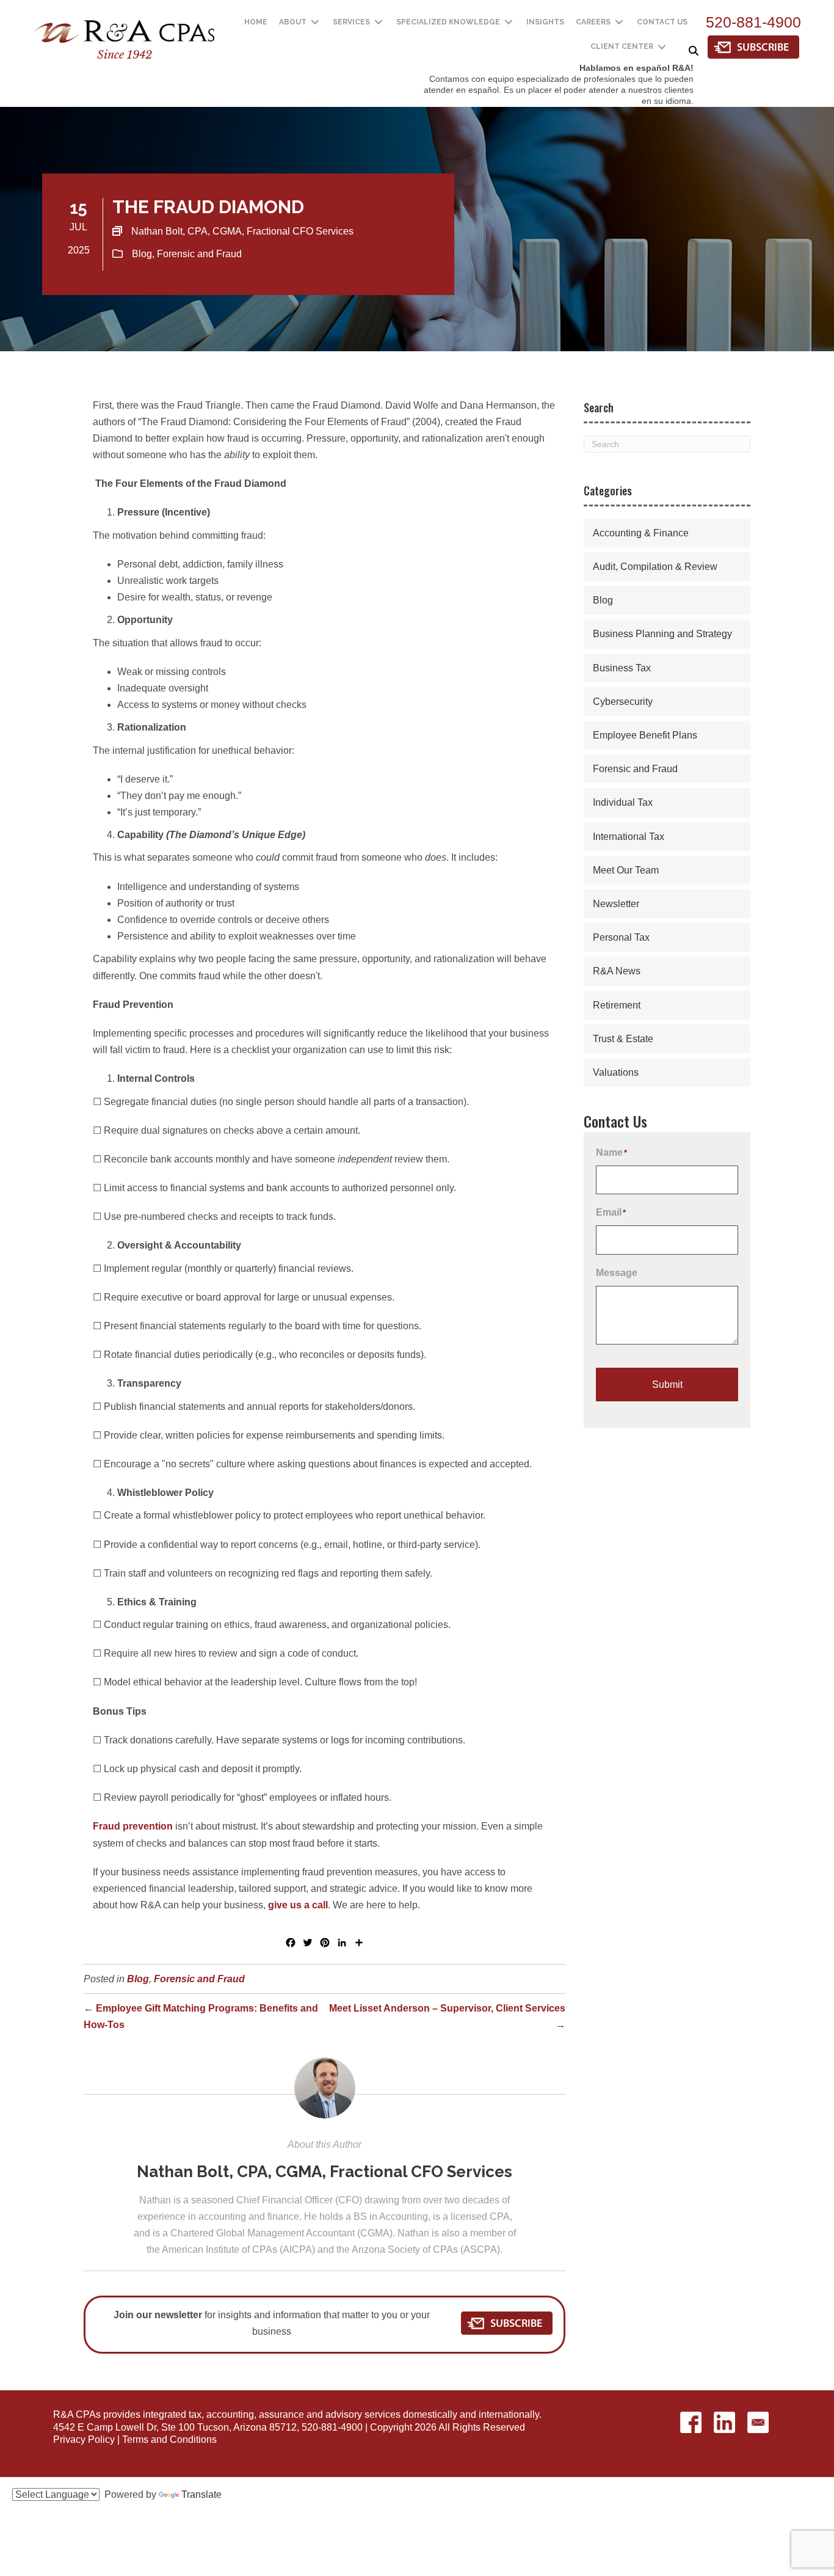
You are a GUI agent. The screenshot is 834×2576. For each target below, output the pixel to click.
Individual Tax (623, 802)
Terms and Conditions (169, 2439)
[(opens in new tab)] (753, 46)
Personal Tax (621, 937)
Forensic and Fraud (199, 254)
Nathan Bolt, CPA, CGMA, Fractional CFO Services (325, 2172)
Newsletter (616, 904)
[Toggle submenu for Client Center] (662, 47)
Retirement (617, 1005)
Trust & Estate (623, 1039)
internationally (509, 2414)
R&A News (617, 971)
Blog (142, 254)
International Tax (629, 837)
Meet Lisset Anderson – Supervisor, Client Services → (447, 2016)
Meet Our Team (626, 870)
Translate (201, 2494)
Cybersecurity (623, 702)
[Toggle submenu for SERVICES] (379, 22)
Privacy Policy (84, 2439)
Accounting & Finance (641, 533)
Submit (667, 1385)
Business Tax (622, 668)
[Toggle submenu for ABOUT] (315, 22)
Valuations (616, 1072)
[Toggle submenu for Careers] (619, 22)
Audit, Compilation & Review (655, 567)
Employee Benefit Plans (645, 735)
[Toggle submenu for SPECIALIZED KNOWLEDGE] (509, 22)
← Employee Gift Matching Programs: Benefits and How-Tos (201, 2016)
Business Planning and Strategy (662, 634)
